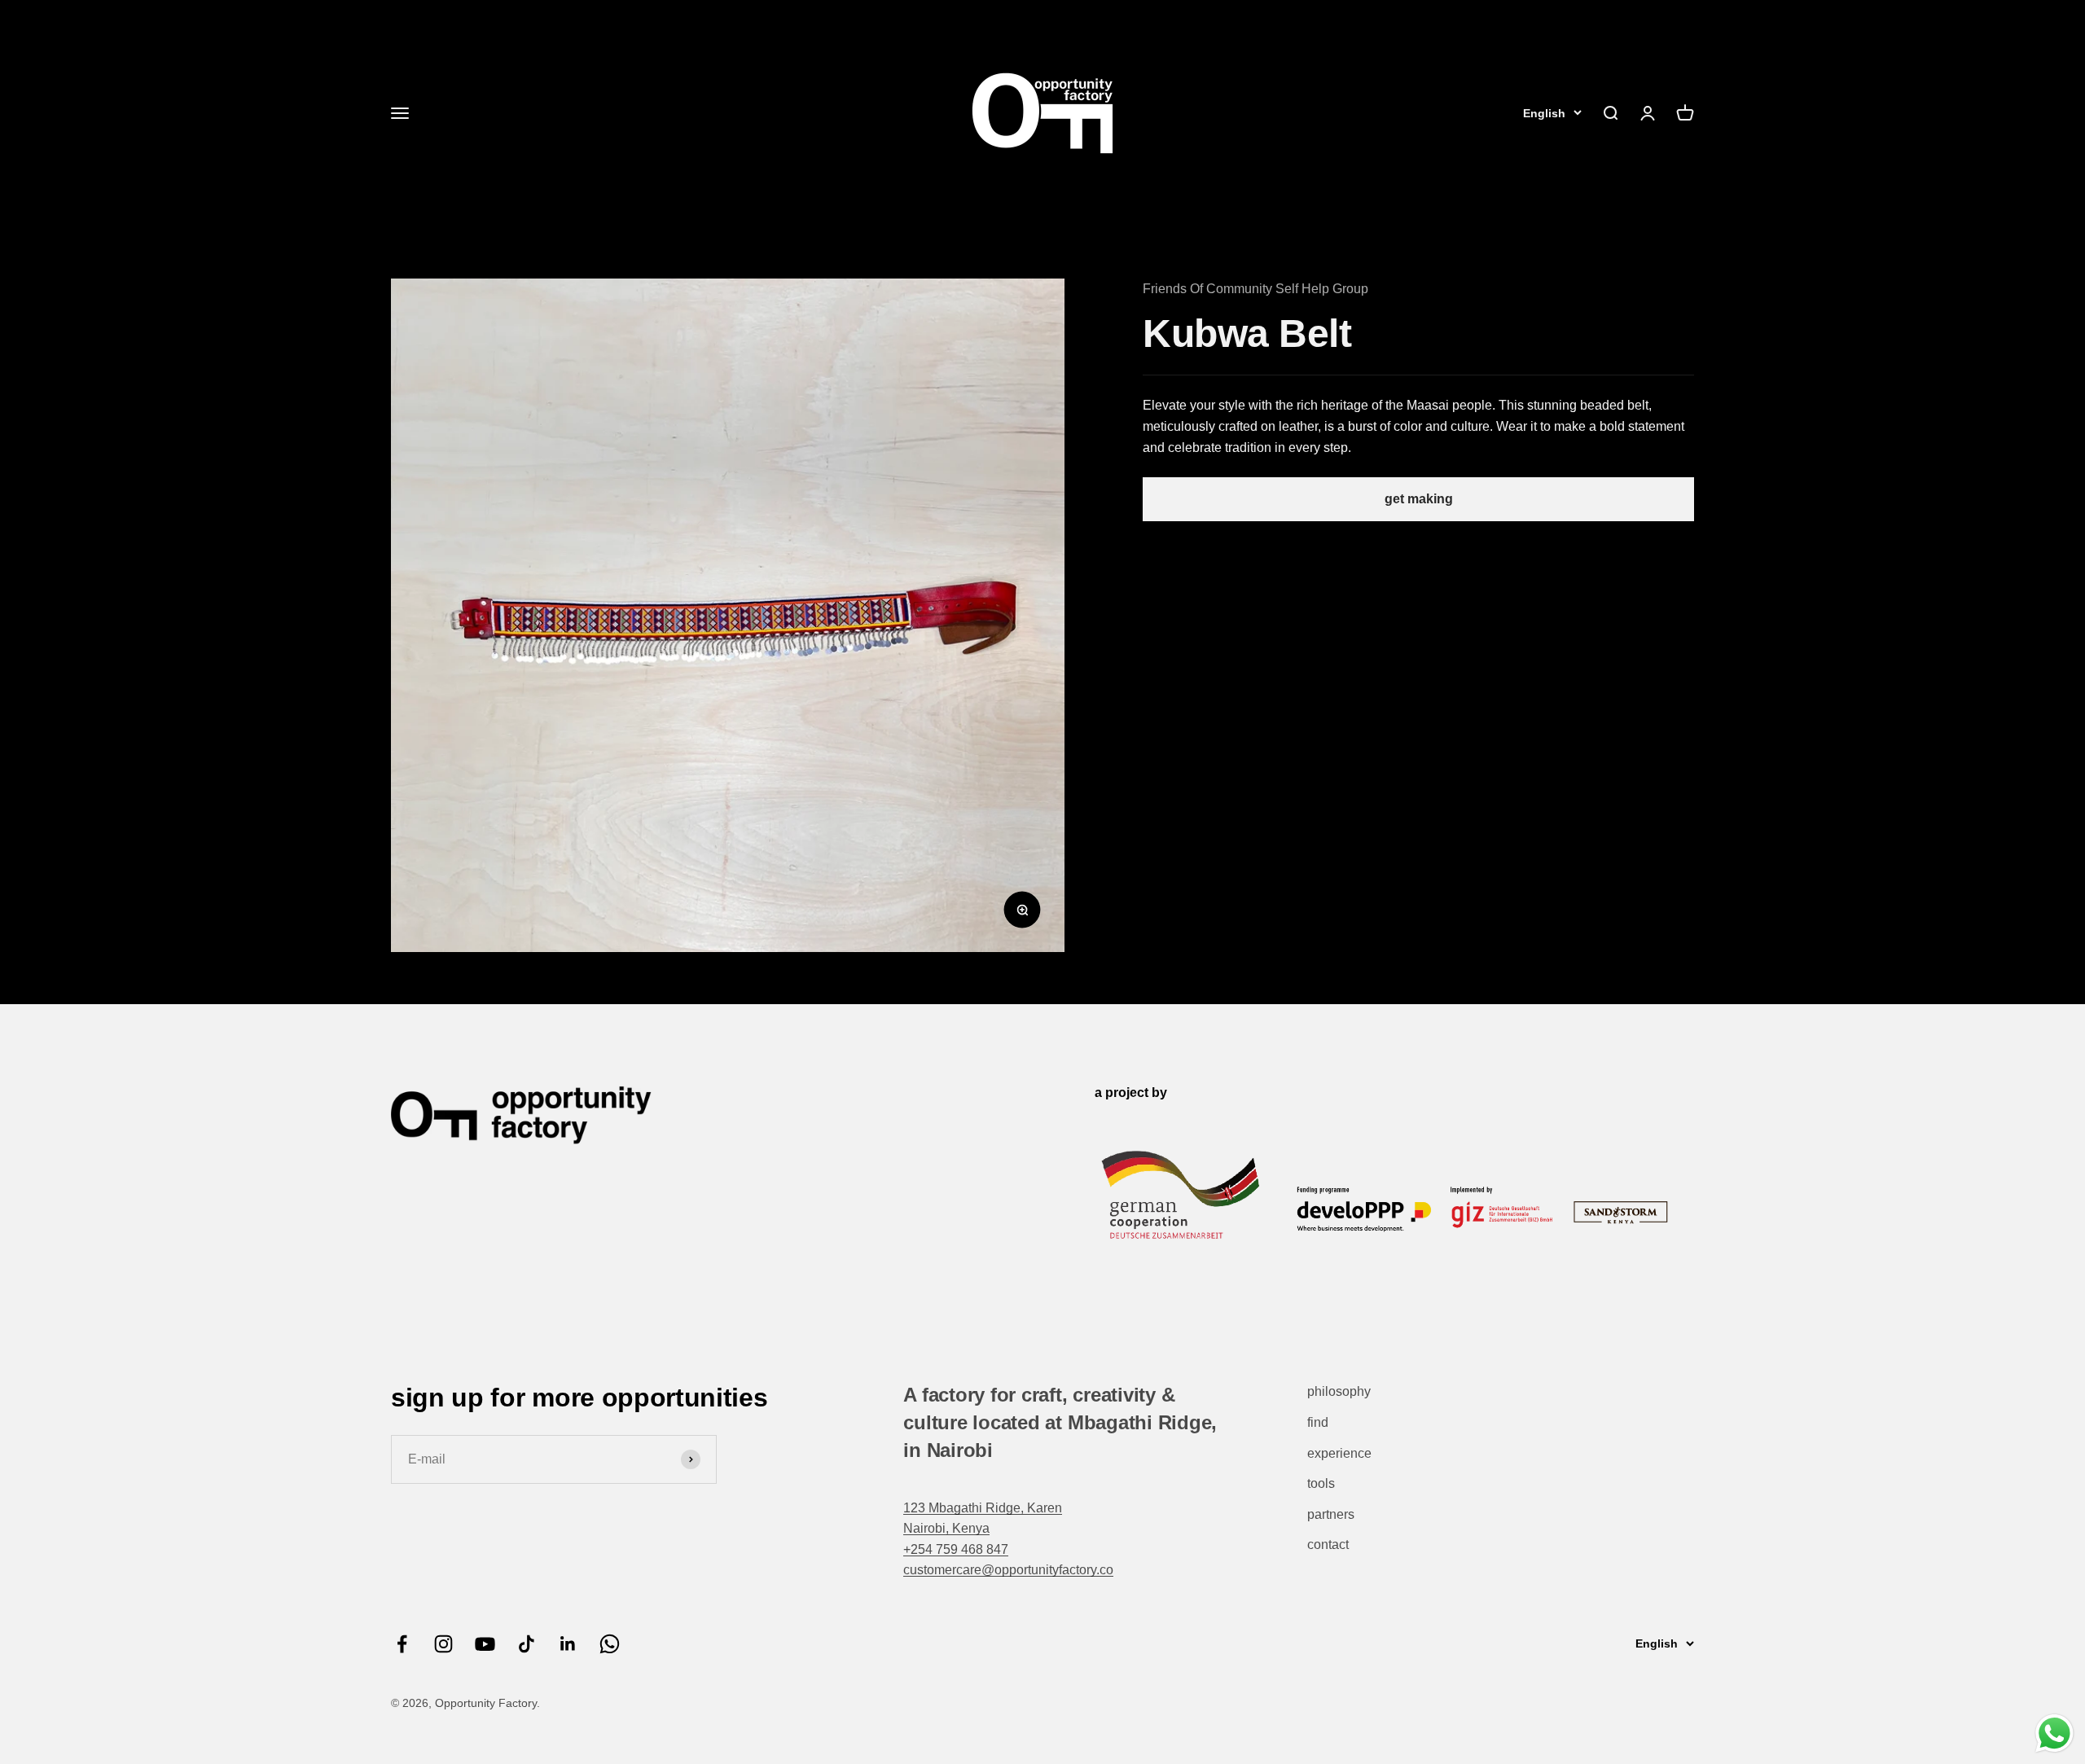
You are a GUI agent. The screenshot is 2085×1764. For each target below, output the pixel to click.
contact (1328, 1545)
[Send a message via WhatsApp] (2054, 1733)
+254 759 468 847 (956, 1549)
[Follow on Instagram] (443, 1644)
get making (1419, 499)
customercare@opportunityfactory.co (1008, 1570)
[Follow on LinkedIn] (568, 1644)
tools (1321, 1483)
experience (1339, 1453)
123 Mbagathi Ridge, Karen (983, 1508)
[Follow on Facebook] (402, 1644)
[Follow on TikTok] (527, 1644)
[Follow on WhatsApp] (610, 1644)
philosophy (1339, 1391)
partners (1331, 1514)
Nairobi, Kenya (946, 1528)
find (1318, 1422)
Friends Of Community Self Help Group (1255, 289)
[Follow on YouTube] (485, 1644)
